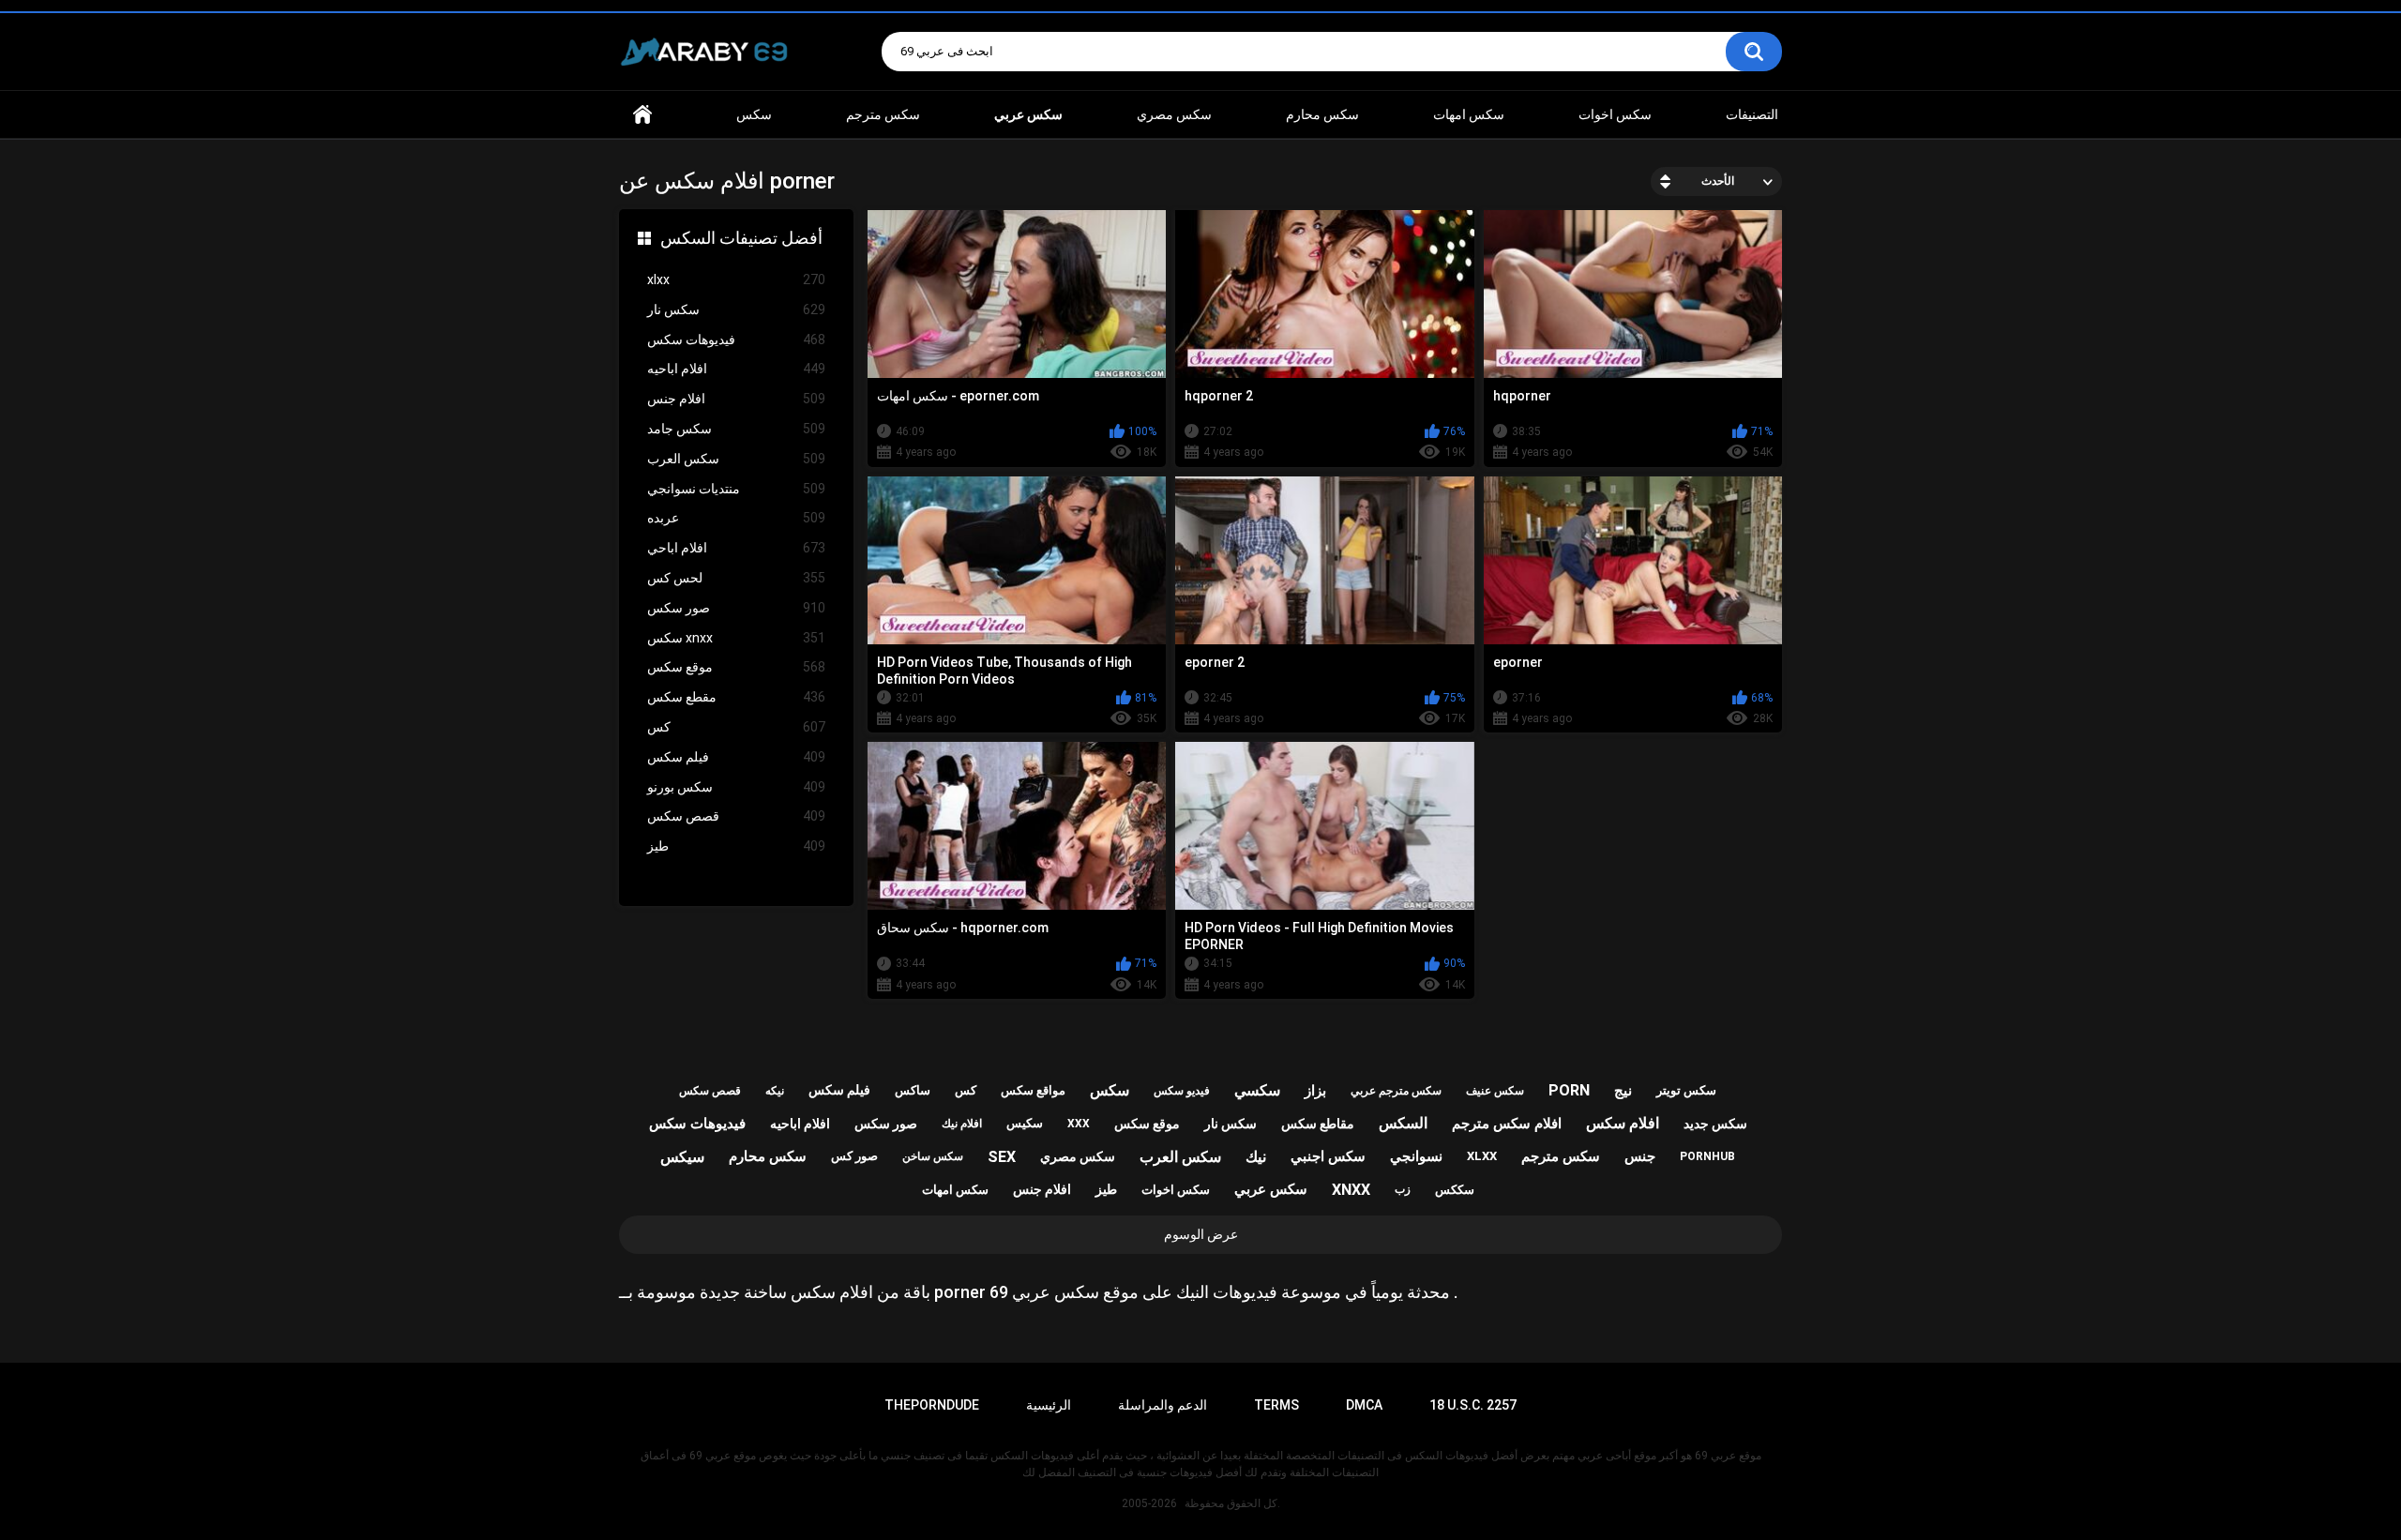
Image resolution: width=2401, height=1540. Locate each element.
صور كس (854, 1156)
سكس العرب (736, 459)
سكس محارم (1322, 114)
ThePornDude (932, 1405)
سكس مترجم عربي (1396, 1091)
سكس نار (736, 310)
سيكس (682, 1157)
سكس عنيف (1495, 1091)
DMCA (1364, 1405)
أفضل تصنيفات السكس (741, 238)
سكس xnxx (736, 638)
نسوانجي (1416, 1156)
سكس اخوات (1615, 114)
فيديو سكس (1182, 1091)
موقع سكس (736, 667)
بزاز (1315, 1091)
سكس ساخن (933, 1156)
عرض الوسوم (1201, 1234)
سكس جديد (1715, 1124)
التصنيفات (1752, 114)
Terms (1276, 1405)
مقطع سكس (736, 697)
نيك (1256, 1157)
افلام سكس (1623, 1123)
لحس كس (736, 578)
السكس (1403, 1123)
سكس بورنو (736, 787)
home (642, 115)
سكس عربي (1271, 1189)
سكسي (1257, 1090)
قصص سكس (736, 816)
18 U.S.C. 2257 (1473, 1405)
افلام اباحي (736, 548)
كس (736, 727)
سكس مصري (1174, 114)
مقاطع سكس (1318, 1124)
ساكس (913, 1090)
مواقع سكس (1033, 1090)
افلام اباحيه (736, 369)
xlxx (736, 279)
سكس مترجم (883, 114)
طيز (736, 846)
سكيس (1025, 1123)
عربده (736, 518)
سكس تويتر (1686, 1090)
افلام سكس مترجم (1507, 1124)
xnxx (1351, 1190)
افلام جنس (736, 399)
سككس (1455, 1190)
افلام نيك (962, 1124)
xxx (1079, 1124)
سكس (754, 114)
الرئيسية (1049, 1405)
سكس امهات (1469, 114)
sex (1002, 1157)
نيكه (775, 1091)
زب (1403, 1189)
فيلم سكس (736, 757)
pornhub (1707, 1156)
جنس (1640, 1156)
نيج (1623, 1091)
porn (1569, 1090)
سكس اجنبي (1328, 1156)
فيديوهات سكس (736, 340)
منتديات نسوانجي (736, 489)
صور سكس (736, 608)
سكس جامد (736, 429)
